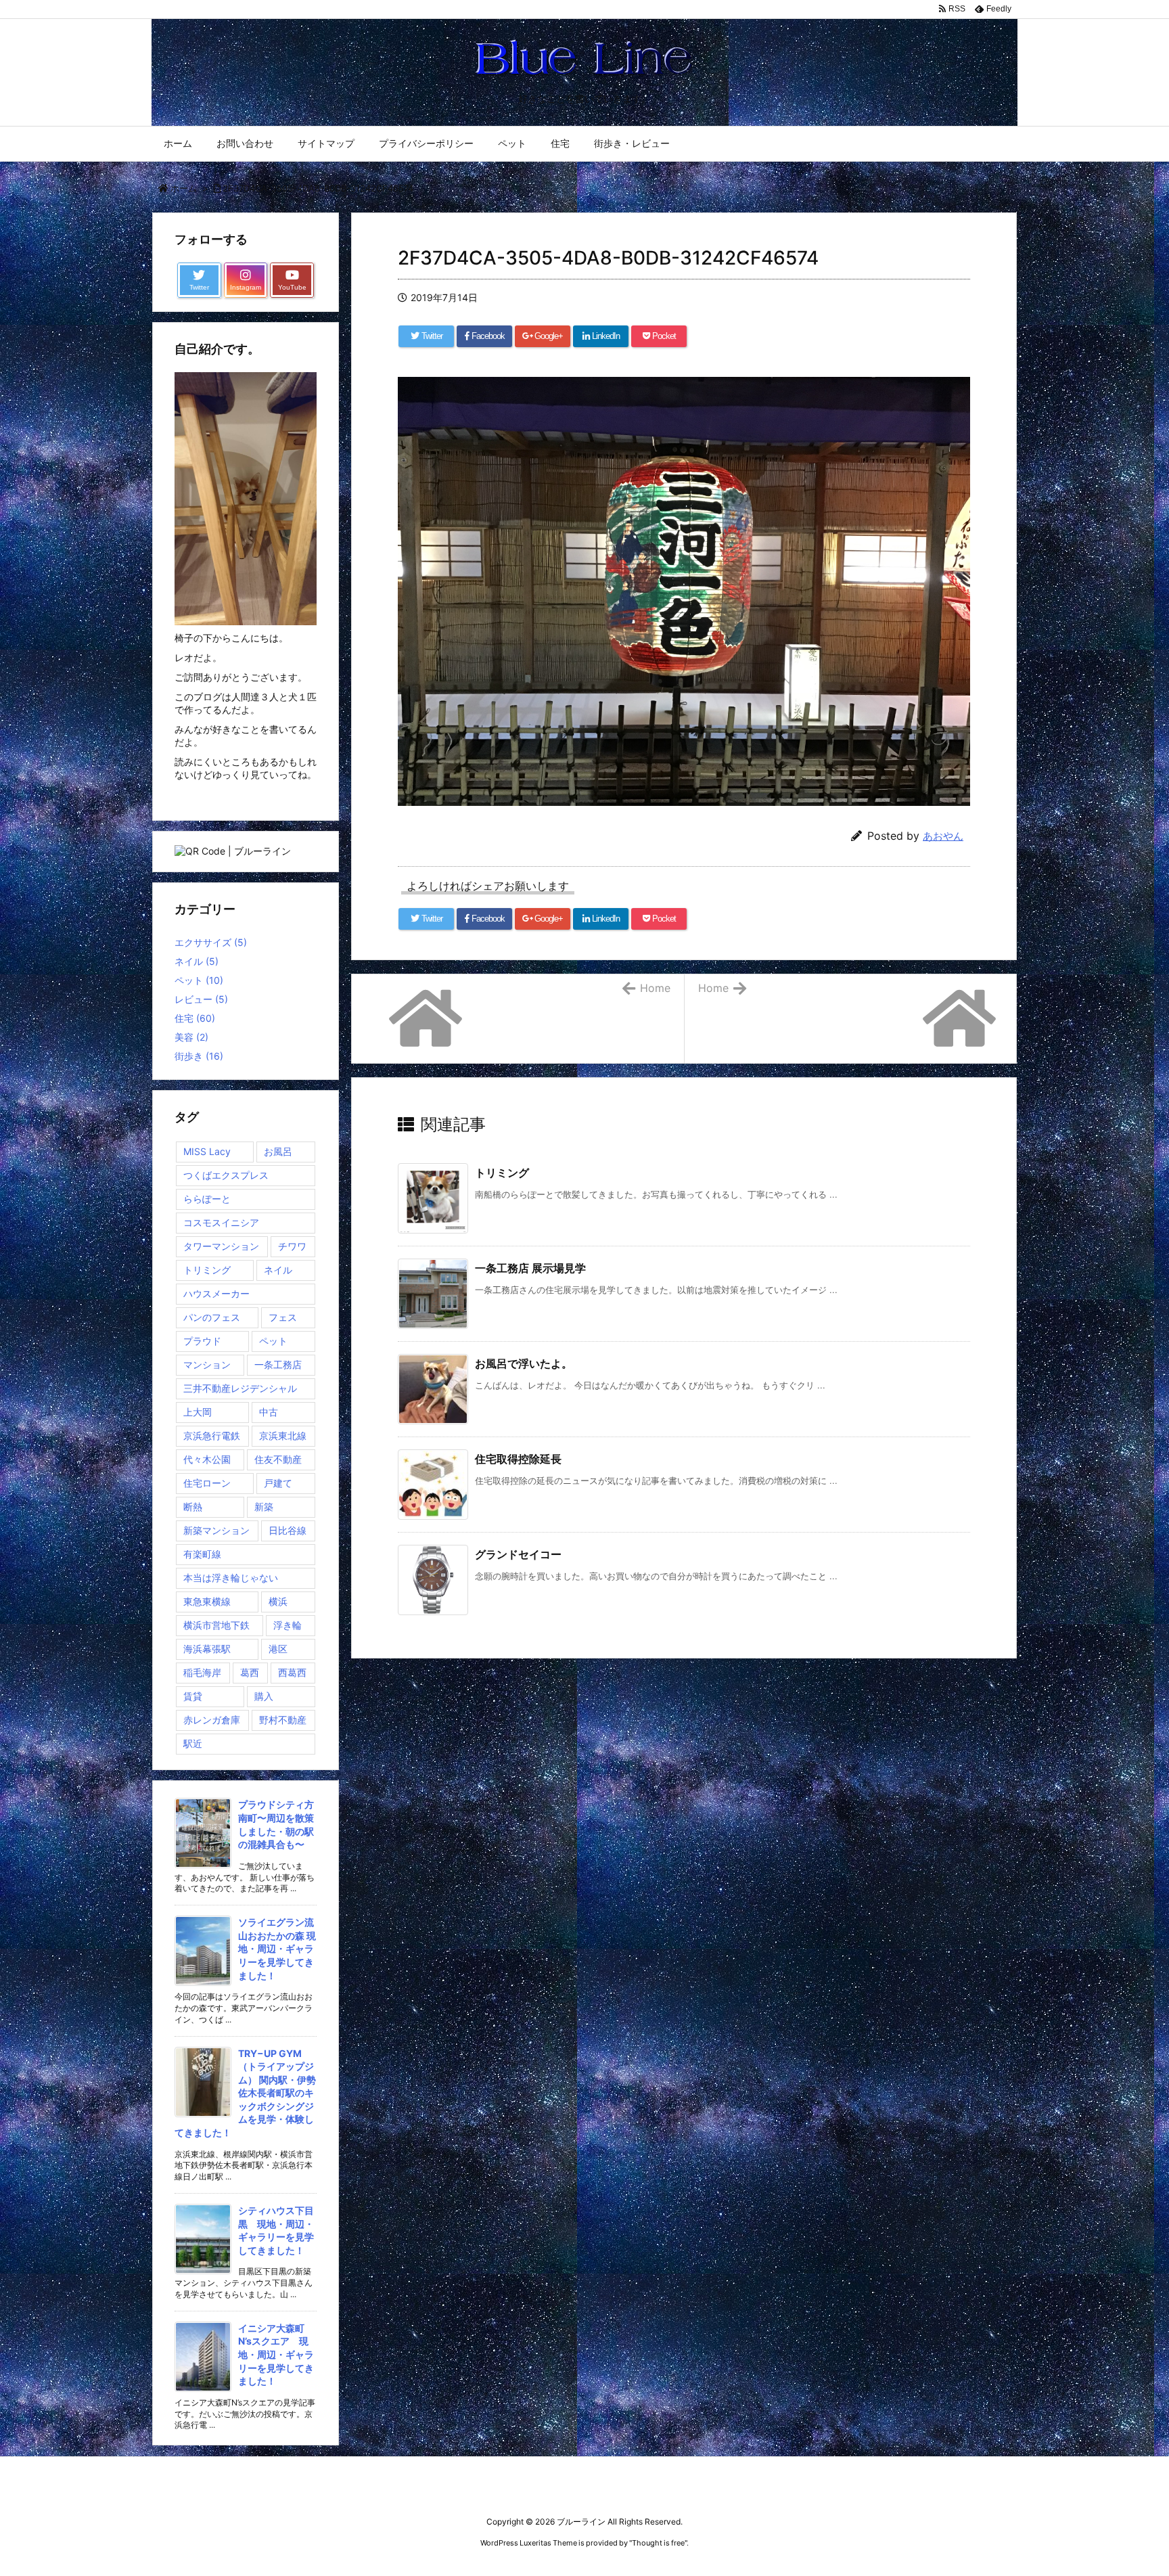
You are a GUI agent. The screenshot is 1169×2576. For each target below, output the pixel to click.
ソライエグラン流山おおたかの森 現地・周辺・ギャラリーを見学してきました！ (277, 1948)
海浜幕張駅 (207, 1649)
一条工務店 (278, 1364)
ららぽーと (207, 1199)
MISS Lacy (207, 1151)
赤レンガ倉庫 (212, 1720)
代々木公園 (207, 1459)
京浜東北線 (283, 1436)
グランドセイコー (518, 1554)
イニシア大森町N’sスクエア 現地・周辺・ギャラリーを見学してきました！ (276, 2354)
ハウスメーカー (216, 1293)
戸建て (278, 1483)
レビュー (201, 999)
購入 (264, 1696)
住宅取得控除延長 (518, 1459)
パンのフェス (212, 1317)
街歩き (199, 1056)
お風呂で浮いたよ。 (524, 1363)
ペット (199, 980)
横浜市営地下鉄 (216, 1625)
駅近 (193, 1743)
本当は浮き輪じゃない (231, 1578)
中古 (269, 1412)
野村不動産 (283, 1720)
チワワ (292, 1246)
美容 (191, 1037)
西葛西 (292, 1672)
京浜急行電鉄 (212, 1436)
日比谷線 (288, 1530)
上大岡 (198, 1412)
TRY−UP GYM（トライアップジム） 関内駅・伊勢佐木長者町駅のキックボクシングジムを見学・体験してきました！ (245, 2093)
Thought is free (658, 2543)
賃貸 (193, 1696)
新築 (264, 1507)
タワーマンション (221, 1246)
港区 (278, 1649)
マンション (207, 1364)
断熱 (193, 1507)
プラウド (202, 1341)
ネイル (197, 961)
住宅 (195, 1018)
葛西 (250, 1672)
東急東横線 (207, 1601)
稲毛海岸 (202, 1672)
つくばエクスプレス (226, 1175)
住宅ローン (207, 1483)
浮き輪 (288, 1625)
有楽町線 (202, 1554)
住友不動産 (278, 1459)
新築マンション (216, 1530)
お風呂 (278, 1151)
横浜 (278, 1601)
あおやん (943, 836)
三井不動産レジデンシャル (240, 1388)
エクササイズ (211, 942)
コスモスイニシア (221, 1222)
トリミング (502, 1173)
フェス (283, 1317)
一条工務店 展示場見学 (530, 1268)
